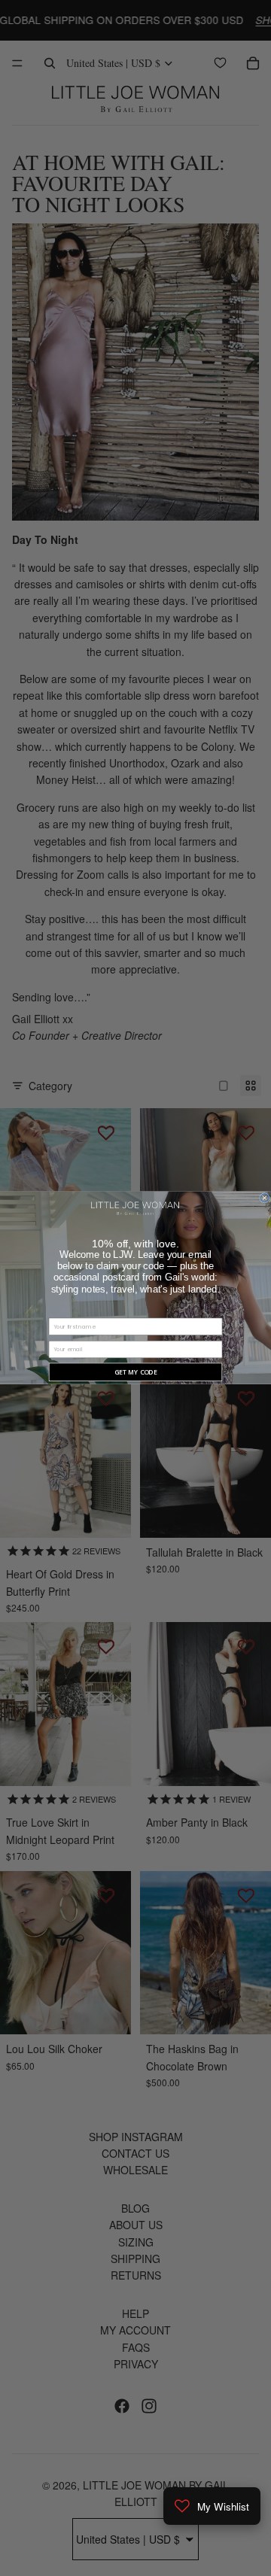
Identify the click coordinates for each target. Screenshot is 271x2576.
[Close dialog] (265, 1198)
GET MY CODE (136, 1372)
